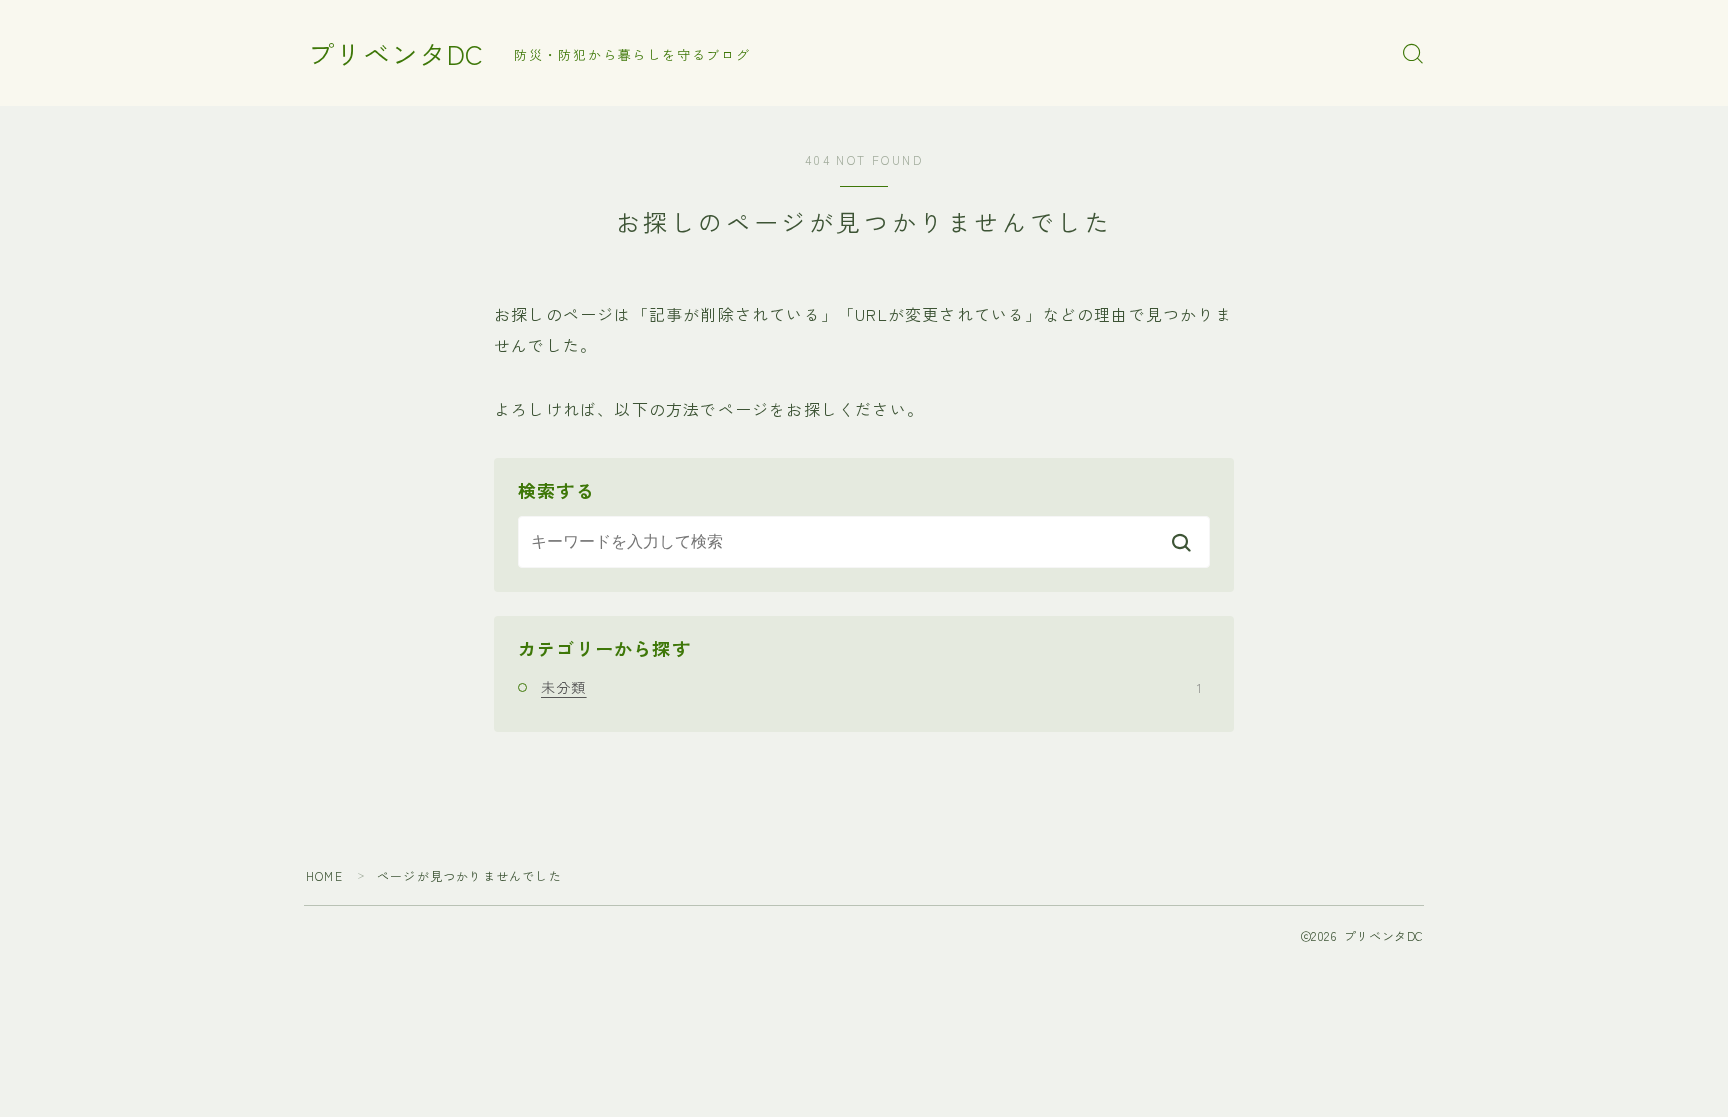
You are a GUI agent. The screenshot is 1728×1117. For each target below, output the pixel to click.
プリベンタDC (395, 54)
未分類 (871, 687)
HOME (324, 875)
